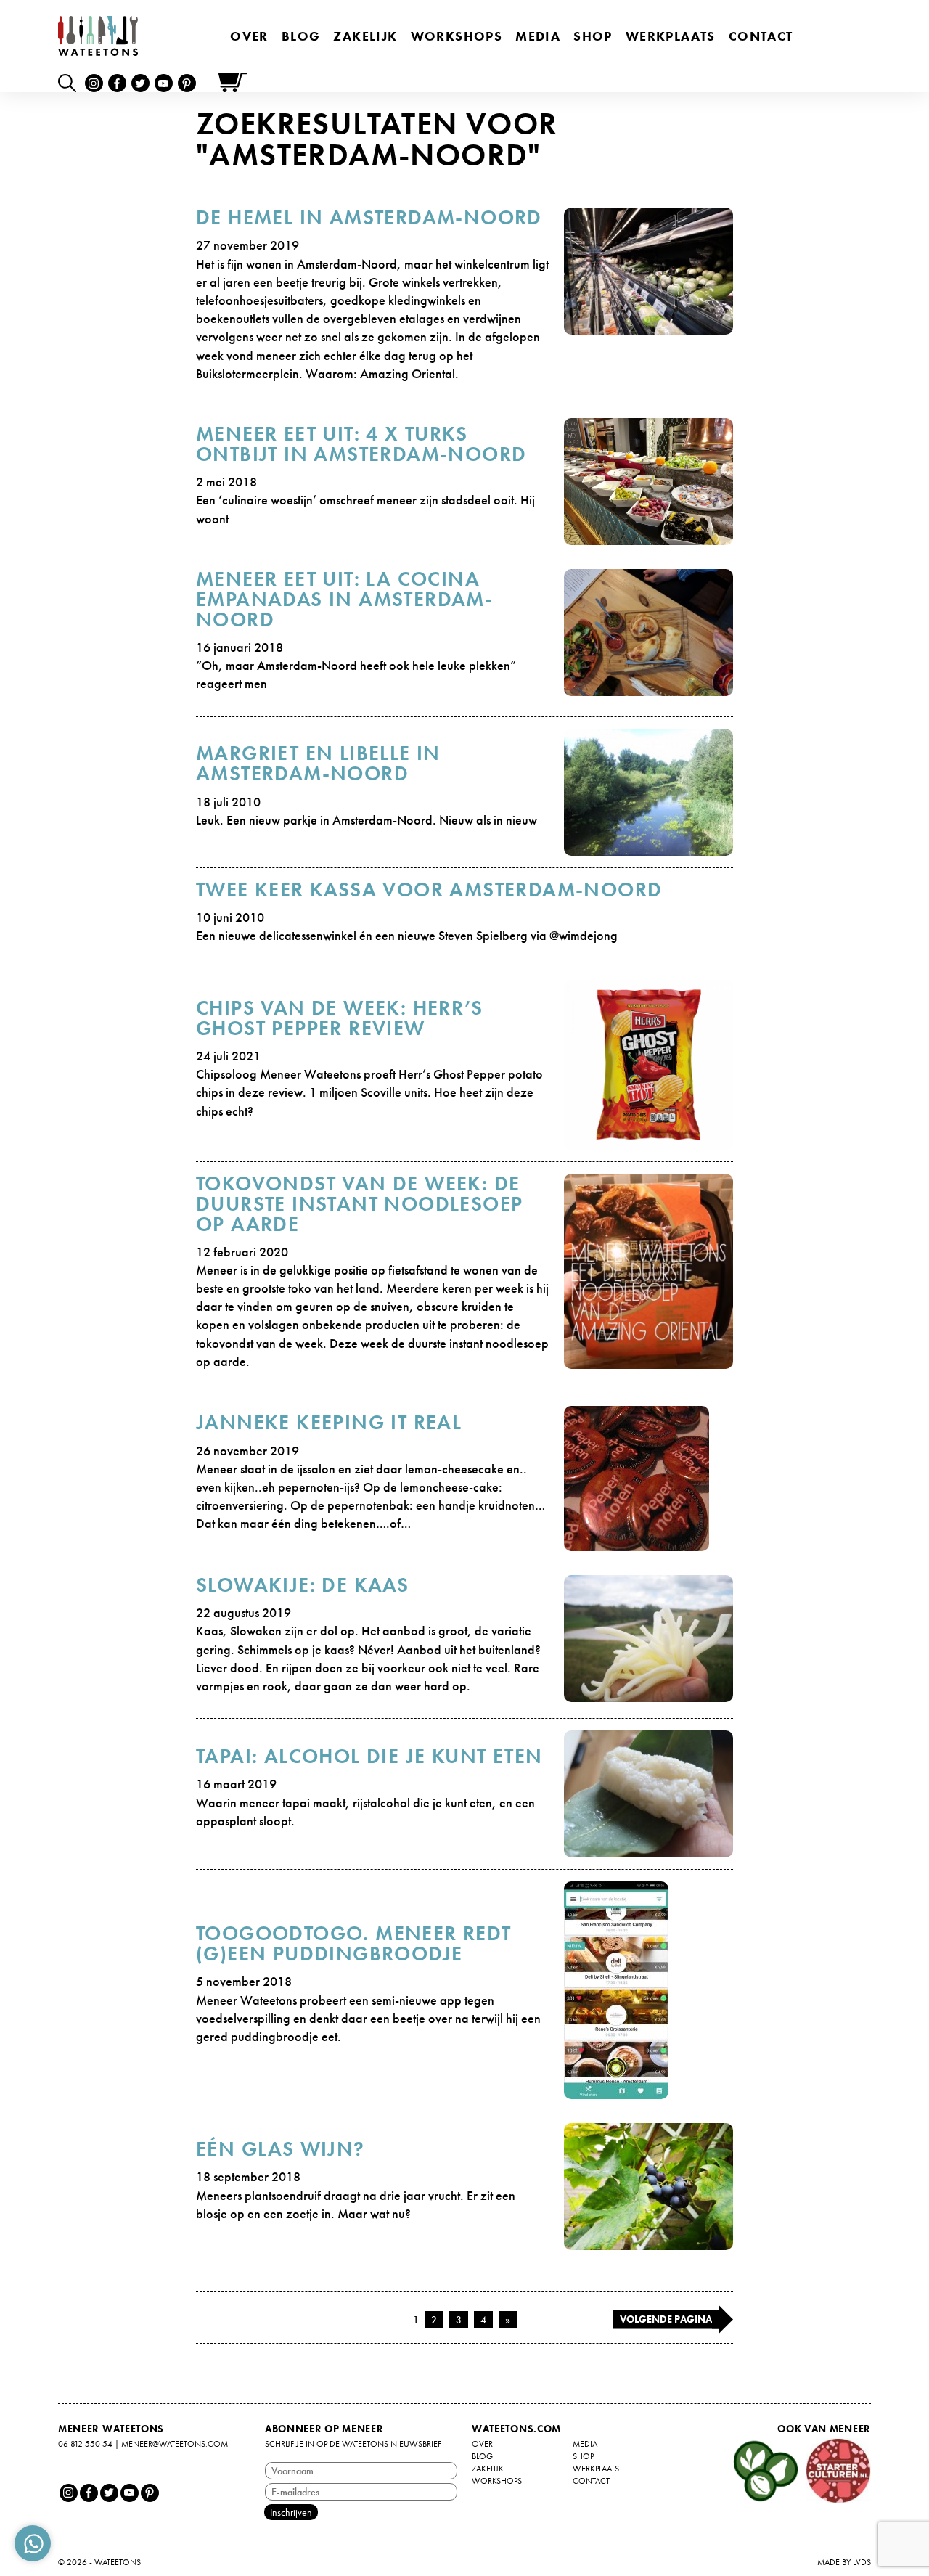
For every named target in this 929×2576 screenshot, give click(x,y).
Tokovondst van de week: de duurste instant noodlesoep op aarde (359, 1204)
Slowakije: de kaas (302, 1585)
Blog (301, 36)
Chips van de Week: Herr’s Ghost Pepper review (339, 1018)
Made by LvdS (844, 2562)
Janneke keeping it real (329, 1422)
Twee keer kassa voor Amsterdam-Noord (429, 890)
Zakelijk (365, 36)
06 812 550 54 (85, 2444)
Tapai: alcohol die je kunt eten (369, 1756)
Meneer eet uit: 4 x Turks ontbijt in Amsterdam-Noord (361, 444)
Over (249, 36)
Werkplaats (671, 36)
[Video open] (71, 82)
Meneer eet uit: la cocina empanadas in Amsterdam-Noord (344, 599)
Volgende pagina (666, 2319)
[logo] (98, 36)
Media (538, 36)
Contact (761, 36)
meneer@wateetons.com (175, 2444)
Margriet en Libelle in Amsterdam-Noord (318, 763)
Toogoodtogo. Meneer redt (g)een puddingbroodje (354, 1943)
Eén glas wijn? (281, 2149)
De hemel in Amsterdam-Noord (369, 217)
